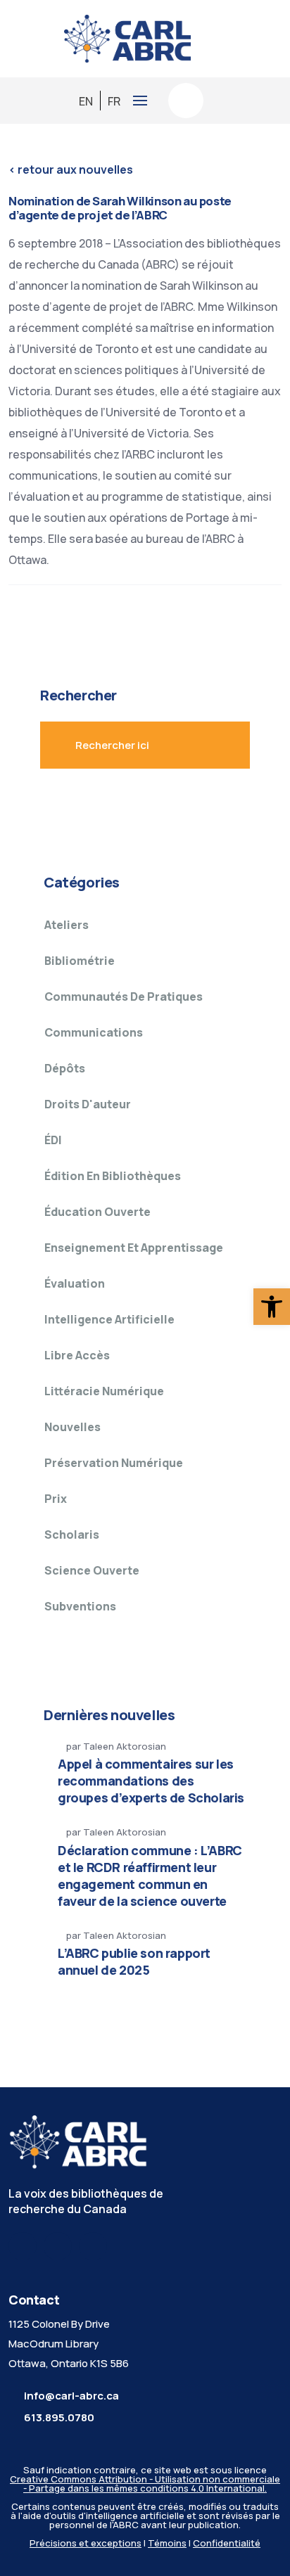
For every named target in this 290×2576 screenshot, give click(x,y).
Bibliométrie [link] (80, 961)
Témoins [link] (167, 2543)
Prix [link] (56, 1499)
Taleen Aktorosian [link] (125, 1746)
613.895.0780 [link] (59, 2417)
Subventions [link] (80, 1606)
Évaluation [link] (75, 1283)
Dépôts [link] (65, 1068)
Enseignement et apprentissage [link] (134, 1248)
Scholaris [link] (72, 1534)
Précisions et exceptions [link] (86, 2543)
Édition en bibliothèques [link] (113, 1176)
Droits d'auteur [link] (88, 1104)
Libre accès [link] (77, 1355)
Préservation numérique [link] (114, 1463)
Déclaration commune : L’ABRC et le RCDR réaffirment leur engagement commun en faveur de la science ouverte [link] (150, 1876)
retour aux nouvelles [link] (71, 169)
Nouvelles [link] (72, 1427)
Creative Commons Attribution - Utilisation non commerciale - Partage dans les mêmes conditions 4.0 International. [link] (145, 2484)
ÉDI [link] (53, 1140)
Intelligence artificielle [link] (109, 1319)
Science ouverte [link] (92, 1570)
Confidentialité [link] (227, 2543)
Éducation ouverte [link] (97, 1212)
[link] (272, 1307)
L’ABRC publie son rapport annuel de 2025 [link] (134, 1961)
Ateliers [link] (67, 925)
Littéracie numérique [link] (104, 1391)
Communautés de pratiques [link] (124, 997)
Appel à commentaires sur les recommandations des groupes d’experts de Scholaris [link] (151, 1781)
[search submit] (209, 745)
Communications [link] (94, 1032)
